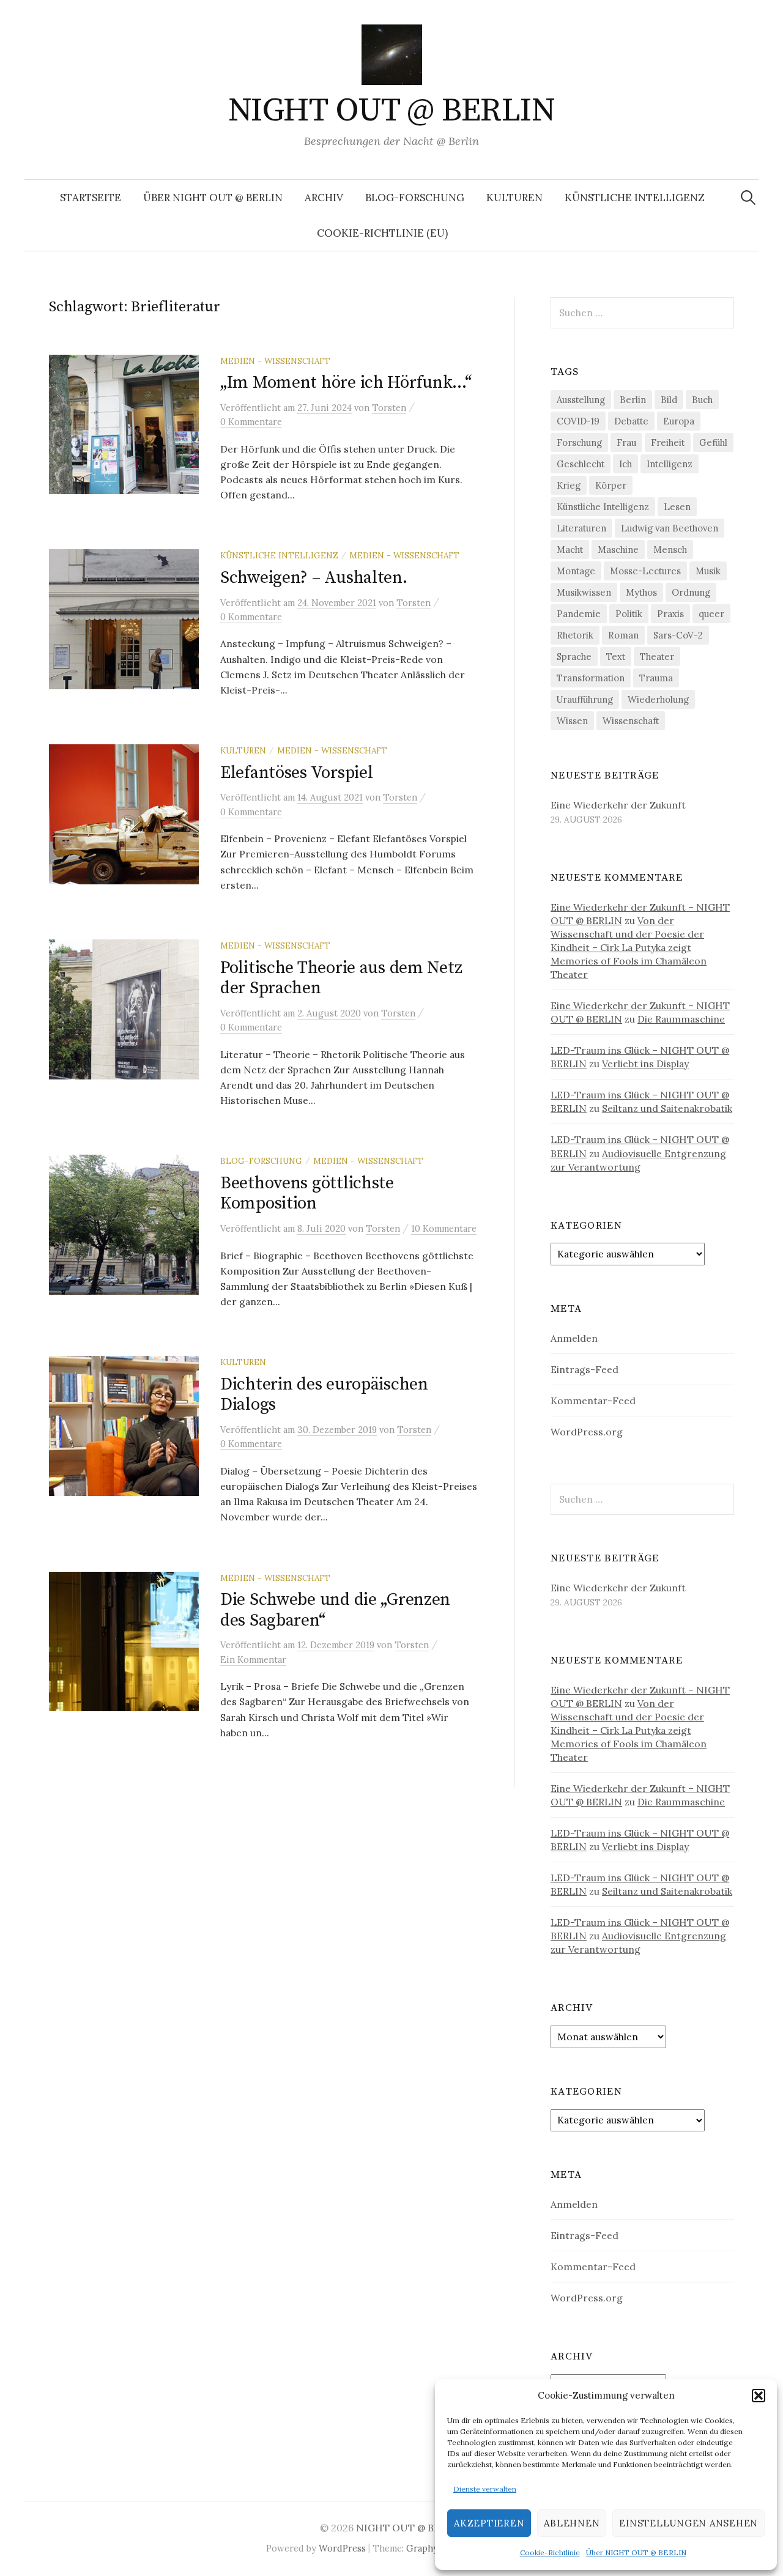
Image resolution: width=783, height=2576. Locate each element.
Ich (625, 464)
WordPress (342, 2548)
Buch (702, 400)
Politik (629, 614)
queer (711, 614)
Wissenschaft (631, 721)
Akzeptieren (489, 2523)
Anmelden (574, 1338)
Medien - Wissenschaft (275, 361)
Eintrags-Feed (584, 1369)
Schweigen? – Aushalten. (314, 578)
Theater (657, 657)
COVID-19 (578, 421)
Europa (679, 421)
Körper (611, 485)
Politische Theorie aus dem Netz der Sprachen (341, 978)
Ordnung (691, 592)
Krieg (569, 485)
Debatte (631, 421)
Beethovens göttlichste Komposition (307, 1194)
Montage (576, 571)
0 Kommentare (251, 422)
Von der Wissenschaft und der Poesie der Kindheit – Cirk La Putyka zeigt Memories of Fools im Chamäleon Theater (629, 947)
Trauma (656, 678)
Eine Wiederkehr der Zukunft (618, 805)
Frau (626, 442)
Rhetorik (575, 635)
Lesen (677, 507)
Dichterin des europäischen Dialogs (324, 1395)
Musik (708, 571)
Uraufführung (585, 699)
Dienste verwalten (485, 2489)
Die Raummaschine (681, 1019)
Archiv (324, 198)
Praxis (670, 614)
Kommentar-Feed (593, 1401)
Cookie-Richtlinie (550, 2552)
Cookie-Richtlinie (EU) (382, 233)
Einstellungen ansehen (688, 2523)
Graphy (422, 2548)
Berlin (633, 400)
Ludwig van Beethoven (670, 528)
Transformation (591, 678)
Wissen (572, 721)
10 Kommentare (444, 1228)
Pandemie (579, 614)
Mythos (641, 592)
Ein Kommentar (253, 1660)
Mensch (670, 550)
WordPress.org (587, 1432)
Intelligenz (670, 464)
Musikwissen (584, 592)
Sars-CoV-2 (678, 635)
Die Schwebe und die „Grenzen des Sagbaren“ (335, 1610)
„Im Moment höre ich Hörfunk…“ (346, 383)
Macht (570, 550)
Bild (669, 400)
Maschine (618, 550)
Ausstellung (581, 400)
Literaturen (581, 528)
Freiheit (668, 442)
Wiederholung (658, 699)
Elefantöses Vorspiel (296, 773)
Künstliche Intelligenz (635, 198)
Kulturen (514, 198)
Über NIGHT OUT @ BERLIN (636, 2552)
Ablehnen (572, 2523)
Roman (623, 635)
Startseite (91, 198)
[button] (759, 2396)
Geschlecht (581, 464)
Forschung (579, 442)
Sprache (574, 657)
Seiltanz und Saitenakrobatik (667, 1108)
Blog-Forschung (415, 198)
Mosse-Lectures (645, 571)
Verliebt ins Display (645, 1064)
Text (616, 657)
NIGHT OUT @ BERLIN (391, 111)
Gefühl (713, 442)
